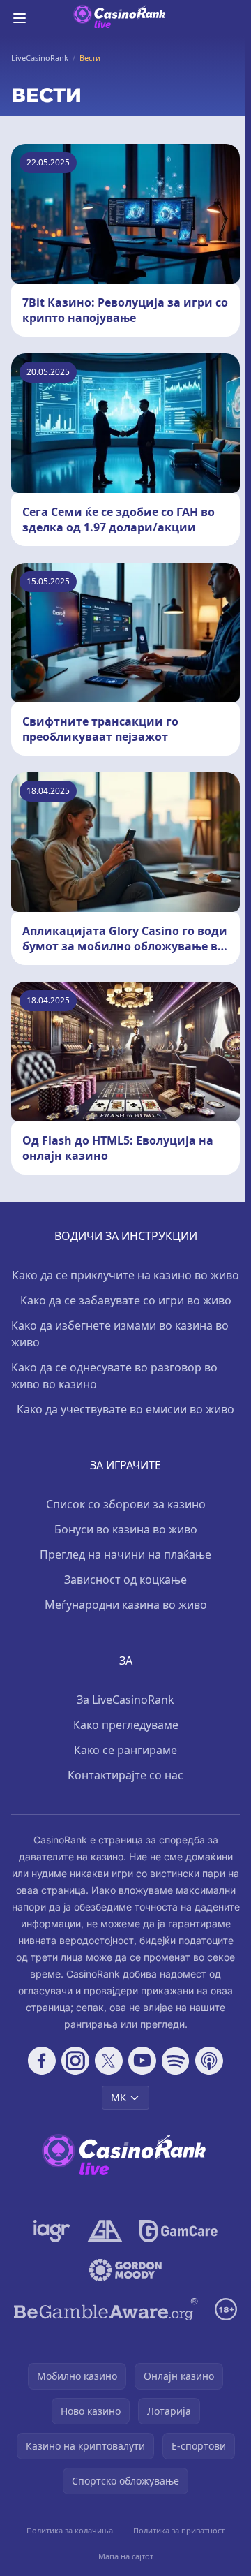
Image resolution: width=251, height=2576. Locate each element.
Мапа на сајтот (126, 2556)
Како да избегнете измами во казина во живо (120, 1334)
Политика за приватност (179, 2530)
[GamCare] (178, 2231)
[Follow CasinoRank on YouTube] (142, 2061)
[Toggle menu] (20, 18)
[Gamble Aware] (106, 2309)
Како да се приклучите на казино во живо (125, 1275)
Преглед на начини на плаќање (125, 1554)
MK (119, 2097)
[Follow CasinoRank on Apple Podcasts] (209, 2061)
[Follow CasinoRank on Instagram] (75, 2061)
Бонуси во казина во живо (126, 1529)
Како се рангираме (125, 1750)
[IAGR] (52, 2231)
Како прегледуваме (126, 1725)
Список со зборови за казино (126, 1504)
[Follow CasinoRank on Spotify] (176, 2061)
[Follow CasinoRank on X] (109, 2061)
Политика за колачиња (70, 2530)
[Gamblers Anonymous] (105, 2231)
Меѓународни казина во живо (126, 1605)
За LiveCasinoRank (125, 1700)
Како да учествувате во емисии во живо (125, 1409)
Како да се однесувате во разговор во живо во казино (114, 1376)
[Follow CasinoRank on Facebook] (42, 2061)
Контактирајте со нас (125, 1775)
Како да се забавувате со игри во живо (126, 1300)
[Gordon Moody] (125, 2270)
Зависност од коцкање (125, 1580)
